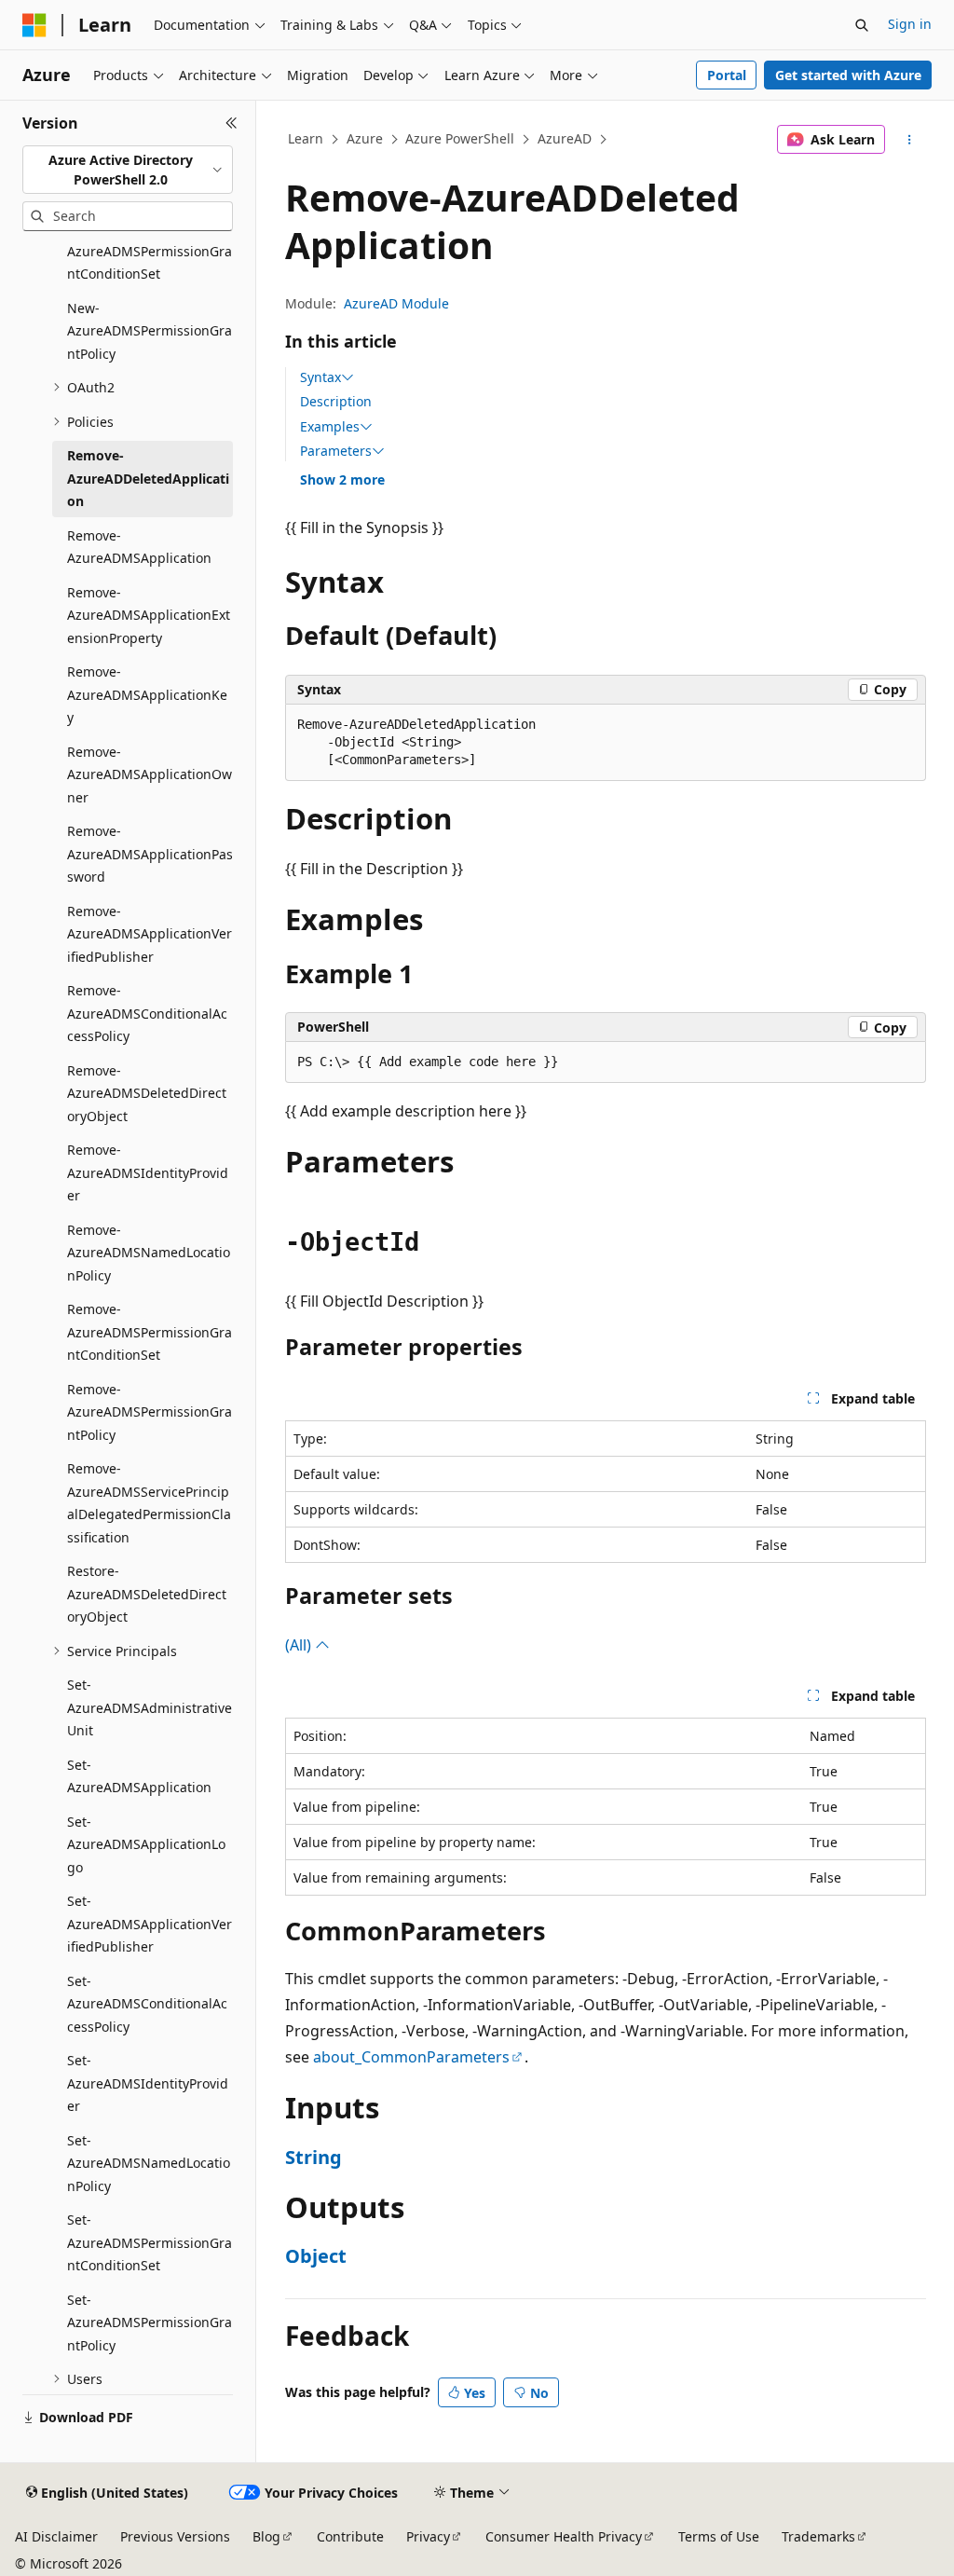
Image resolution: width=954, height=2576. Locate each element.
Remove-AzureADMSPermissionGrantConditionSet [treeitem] (150, 1332)
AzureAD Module (396, 303)
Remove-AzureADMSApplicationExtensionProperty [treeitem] (149, 615)
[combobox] (128, 170)
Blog (266, 2536)
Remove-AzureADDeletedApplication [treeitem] (148, 478)
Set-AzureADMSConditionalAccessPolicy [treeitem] (147, 2004)
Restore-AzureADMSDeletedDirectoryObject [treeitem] (147, 1594)
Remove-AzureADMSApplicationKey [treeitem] (147, 694)
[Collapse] (232, 123)
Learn (306, 138)
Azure (365, 138)
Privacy (428, 2536)
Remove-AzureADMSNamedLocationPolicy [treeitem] (149, 1253)
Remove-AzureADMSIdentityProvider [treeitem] (148, 1172)
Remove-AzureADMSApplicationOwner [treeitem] (150, 774)
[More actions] (909, 140)
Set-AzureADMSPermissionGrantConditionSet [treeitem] (150, 2242)
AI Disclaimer (56, 2536)
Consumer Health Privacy (564, 2536)
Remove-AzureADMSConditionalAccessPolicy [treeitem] (147, 1013)
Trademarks (818, 2536)
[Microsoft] (34, 25)
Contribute (350, 2536)
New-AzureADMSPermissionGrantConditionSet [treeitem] (150, 251)
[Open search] (862, 25)
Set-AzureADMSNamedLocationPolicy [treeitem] (149, 2163)
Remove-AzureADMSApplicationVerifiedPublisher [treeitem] (150, 934)
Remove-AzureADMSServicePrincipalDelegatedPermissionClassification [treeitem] (149, 1503)
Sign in (910, 24)
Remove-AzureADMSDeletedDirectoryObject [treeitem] (147, 1093)
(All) (300, 1645)
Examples (330, 427)
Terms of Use (719, 2536)
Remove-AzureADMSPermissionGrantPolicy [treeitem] (150, 1412)
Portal (727, 75)
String (313, 2157)
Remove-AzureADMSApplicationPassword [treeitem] (150, 854)
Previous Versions (175, 2536)
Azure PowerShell (460, 138)
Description (336, 401)
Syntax (320, 377)
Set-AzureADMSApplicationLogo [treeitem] (146, 1844)
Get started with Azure (848, 75)
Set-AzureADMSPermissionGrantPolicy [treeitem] (150, 2323)
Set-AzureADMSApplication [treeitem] (139, 1776)
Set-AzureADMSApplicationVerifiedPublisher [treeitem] (150, 1924)
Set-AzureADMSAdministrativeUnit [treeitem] (150, 1707)
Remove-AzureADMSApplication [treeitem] (139, 547)
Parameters (336, 451)
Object (316, 2256)
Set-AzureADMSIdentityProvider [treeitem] (148, 2083)
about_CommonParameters (411, 2057)
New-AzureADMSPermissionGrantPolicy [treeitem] (150, 331)
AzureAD (565, 138)
